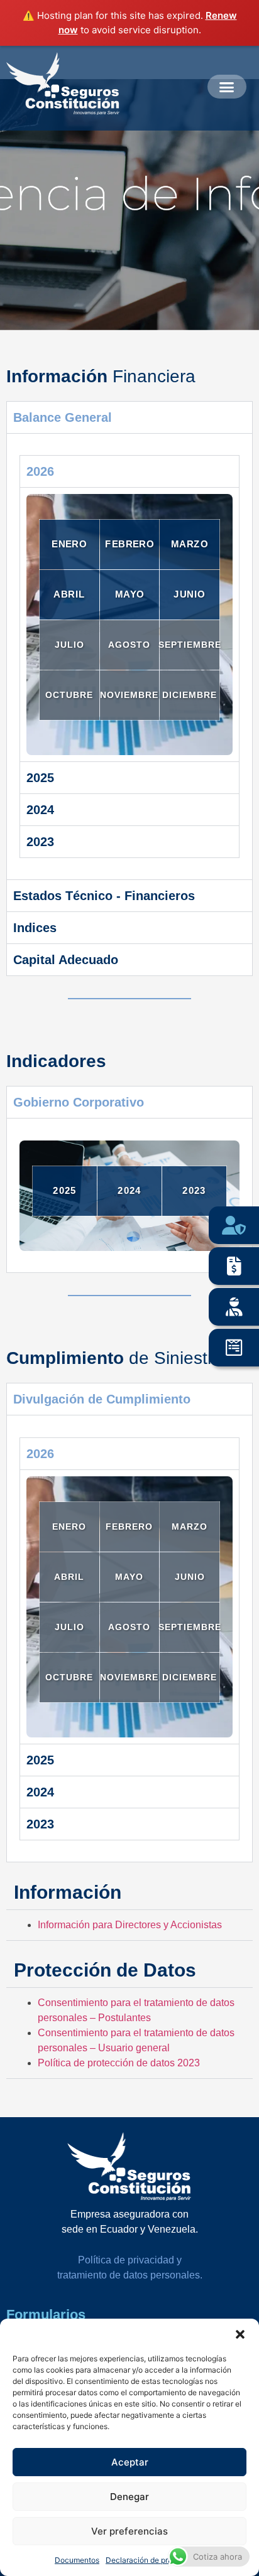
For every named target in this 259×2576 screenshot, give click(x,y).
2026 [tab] (40, 471)
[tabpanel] (129, 657)
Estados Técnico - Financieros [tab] (104, 896)
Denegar (129, 2497)
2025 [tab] (40, 778)
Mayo (130, 595)
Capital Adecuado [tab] (66, 960)
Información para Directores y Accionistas (130, 1925)
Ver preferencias (129, 2531)
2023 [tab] (40, 842)
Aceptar (130, 2462)
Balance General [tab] (63, 417)
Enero (69, 545)
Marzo (190, 545)
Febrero (129, 545)
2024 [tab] (40, 810)
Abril (69, 595)
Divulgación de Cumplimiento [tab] (102, 1399)
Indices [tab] (35, 928)
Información (68, 1892)
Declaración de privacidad (152, 2560)
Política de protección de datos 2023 (119, 2063)
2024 (129, 1190)
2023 (194, 1190)
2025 (64, 1190)
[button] (240, 2334)
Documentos (77, 2560)
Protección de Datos (105, 1970)
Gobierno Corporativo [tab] (79, 1102)
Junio (190, 595)
